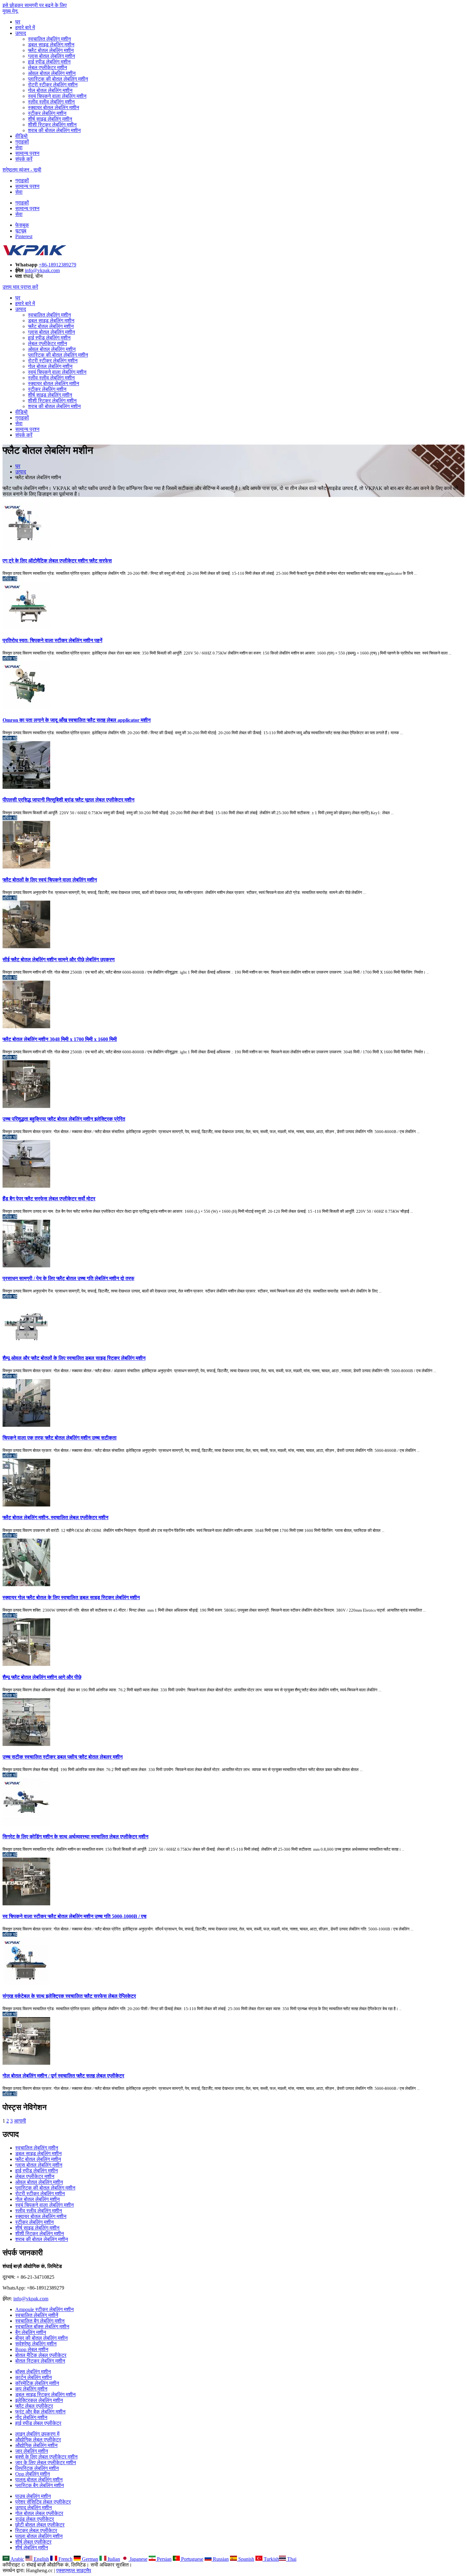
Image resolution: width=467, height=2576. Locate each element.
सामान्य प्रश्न (27, 153)
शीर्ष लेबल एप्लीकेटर (33, 2542)
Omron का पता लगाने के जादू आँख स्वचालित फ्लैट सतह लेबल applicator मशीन (77, 720)
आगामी (20, 2121)
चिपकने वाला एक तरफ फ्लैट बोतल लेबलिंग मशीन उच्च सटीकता (60, 1438)
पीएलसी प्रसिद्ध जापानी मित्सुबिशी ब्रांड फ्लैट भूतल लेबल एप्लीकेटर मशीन (68, 800)
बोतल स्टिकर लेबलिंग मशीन (40, 2361)
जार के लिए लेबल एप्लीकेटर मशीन (46, 2462)
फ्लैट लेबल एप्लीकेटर (34, 2406)
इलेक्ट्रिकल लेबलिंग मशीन (39, 2400)
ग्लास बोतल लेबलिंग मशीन (51, 56)
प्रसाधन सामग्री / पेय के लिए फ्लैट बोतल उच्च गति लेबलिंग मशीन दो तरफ (68, 1278)
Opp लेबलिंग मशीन (33, 2474)
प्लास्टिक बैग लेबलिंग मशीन (40, 2485)
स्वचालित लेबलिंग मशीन (49, 39)
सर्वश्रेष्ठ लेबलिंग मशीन (36, 2344)
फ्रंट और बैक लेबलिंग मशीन (40, 2412)
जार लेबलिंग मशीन (32, 2451)
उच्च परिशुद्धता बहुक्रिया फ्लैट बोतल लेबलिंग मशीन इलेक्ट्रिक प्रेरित (64, 1119)
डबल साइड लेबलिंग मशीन (51, 45)
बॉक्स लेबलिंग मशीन (33, 2372)
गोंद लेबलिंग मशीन (31, 2417)
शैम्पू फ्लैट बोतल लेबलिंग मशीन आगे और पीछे (42, 1677)
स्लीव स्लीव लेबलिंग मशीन (51, 102)
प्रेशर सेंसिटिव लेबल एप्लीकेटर (43, 2502)
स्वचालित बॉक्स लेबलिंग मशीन (42, 2327)
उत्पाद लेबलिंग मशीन (34, 2508)
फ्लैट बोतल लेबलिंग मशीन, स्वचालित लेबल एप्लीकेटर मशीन (55, 1517)
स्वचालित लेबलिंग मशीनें (37, 2315)
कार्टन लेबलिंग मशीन (34, 2377)
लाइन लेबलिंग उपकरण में (37, 2434)
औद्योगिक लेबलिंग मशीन (36, 2445)
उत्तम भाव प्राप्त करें (20, 287)
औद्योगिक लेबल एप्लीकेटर (38, 2440)
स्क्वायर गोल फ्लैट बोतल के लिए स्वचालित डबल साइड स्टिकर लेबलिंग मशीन (71, 1597)
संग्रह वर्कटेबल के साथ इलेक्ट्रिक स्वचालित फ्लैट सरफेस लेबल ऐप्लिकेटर (69, 1996)
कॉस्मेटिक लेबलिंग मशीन (37, 2383)
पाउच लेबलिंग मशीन (33, 2496)
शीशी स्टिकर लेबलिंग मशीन (52, 125)
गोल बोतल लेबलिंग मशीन (50, 90)
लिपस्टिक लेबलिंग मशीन (37, 2468)
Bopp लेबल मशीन (32, 2349)
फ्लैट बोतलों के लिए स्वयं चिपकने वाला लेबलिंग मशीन (50, 880)
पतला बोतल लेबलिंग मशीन (39, 2536)
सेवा (19, 148)
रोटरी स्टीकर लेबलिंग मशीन (53, 85)
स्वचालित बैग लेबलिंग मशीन (40, 2321)
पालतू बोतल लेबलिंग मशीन (39, 2480)
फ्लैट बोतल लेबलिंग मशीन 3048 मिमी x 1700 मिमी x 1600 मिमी (60, 1039)
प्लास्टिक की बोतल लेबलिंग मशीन (58, 79)
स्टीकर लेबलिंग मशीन (47, 113)
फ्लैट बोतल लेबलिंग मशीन (51, 50)
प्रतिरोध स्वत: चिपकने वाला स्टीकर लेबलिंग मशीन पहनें (52, 640)
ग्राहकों (22, 142)
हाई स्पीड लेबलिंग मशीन (49, 62)
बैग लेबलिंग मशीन (31, 2332)
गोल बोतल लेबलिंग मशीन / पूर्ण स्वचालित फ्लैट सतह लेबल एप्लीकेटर (63, 2076)
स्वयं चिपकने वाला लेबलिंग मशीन (57, 96)
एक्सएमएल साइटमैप (74, 2570)
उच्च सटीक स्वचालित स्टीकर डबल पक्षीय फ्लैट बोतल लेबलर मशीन (63, 1757)
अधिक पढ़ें (10, 579)
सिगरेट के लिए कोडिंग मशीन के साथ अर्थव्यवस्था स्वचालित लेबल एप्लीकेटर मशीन (75, 1837)
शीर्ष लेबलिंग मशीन (32, 2548)
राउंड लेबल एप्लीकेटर (35, 2519)
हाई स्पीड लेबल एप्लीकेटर (38, 2423)
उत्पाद (21, 33)
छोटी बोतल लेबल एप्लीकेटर (40, 2525)
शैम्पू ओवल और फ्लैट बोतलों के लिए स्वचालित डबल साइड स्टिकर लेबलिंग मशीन (74, 1358)
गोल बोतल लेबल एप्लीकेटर (39, 2513)
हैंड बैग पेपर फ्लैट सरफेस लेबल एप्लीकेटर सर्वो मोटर (49, 1199)
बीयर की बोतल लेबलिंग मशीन (41, 2338)
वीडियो (21, 136)
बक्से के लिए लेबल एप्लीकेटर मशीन (46, 2457)
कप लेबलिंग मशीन (31, 2389)
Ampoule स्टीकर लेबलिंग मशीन (44, 2309)
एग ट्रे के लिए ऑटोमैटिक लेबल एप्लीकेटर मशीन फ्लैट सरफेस (57, 561)
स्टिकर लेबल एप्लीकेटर (36, 2530)
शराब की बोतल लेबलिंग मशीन (54, 130)
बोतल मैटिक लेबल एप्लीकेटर (41, 2355)
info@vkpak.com (42, 270)
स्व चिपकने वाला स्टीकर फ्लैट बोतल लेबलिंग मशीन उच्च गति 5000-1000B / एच (74, 1916)
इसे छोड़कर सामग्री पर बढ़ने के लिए (35, 5)
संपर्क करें (24, 159)
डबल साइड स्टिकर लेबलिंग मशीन (45, 2395)
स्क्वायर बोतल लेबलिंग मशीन (54, 107)
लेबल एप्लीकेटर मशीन (47, 67)
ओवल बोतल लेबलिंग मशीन (52, 73)
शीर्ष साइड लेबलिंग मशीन (50, 119)
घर (18, 22)
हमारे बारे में (25, 27)
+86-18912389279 (58, 265)
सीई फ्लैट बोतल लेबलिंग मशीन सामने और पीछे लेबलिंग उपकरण (59, 959)
